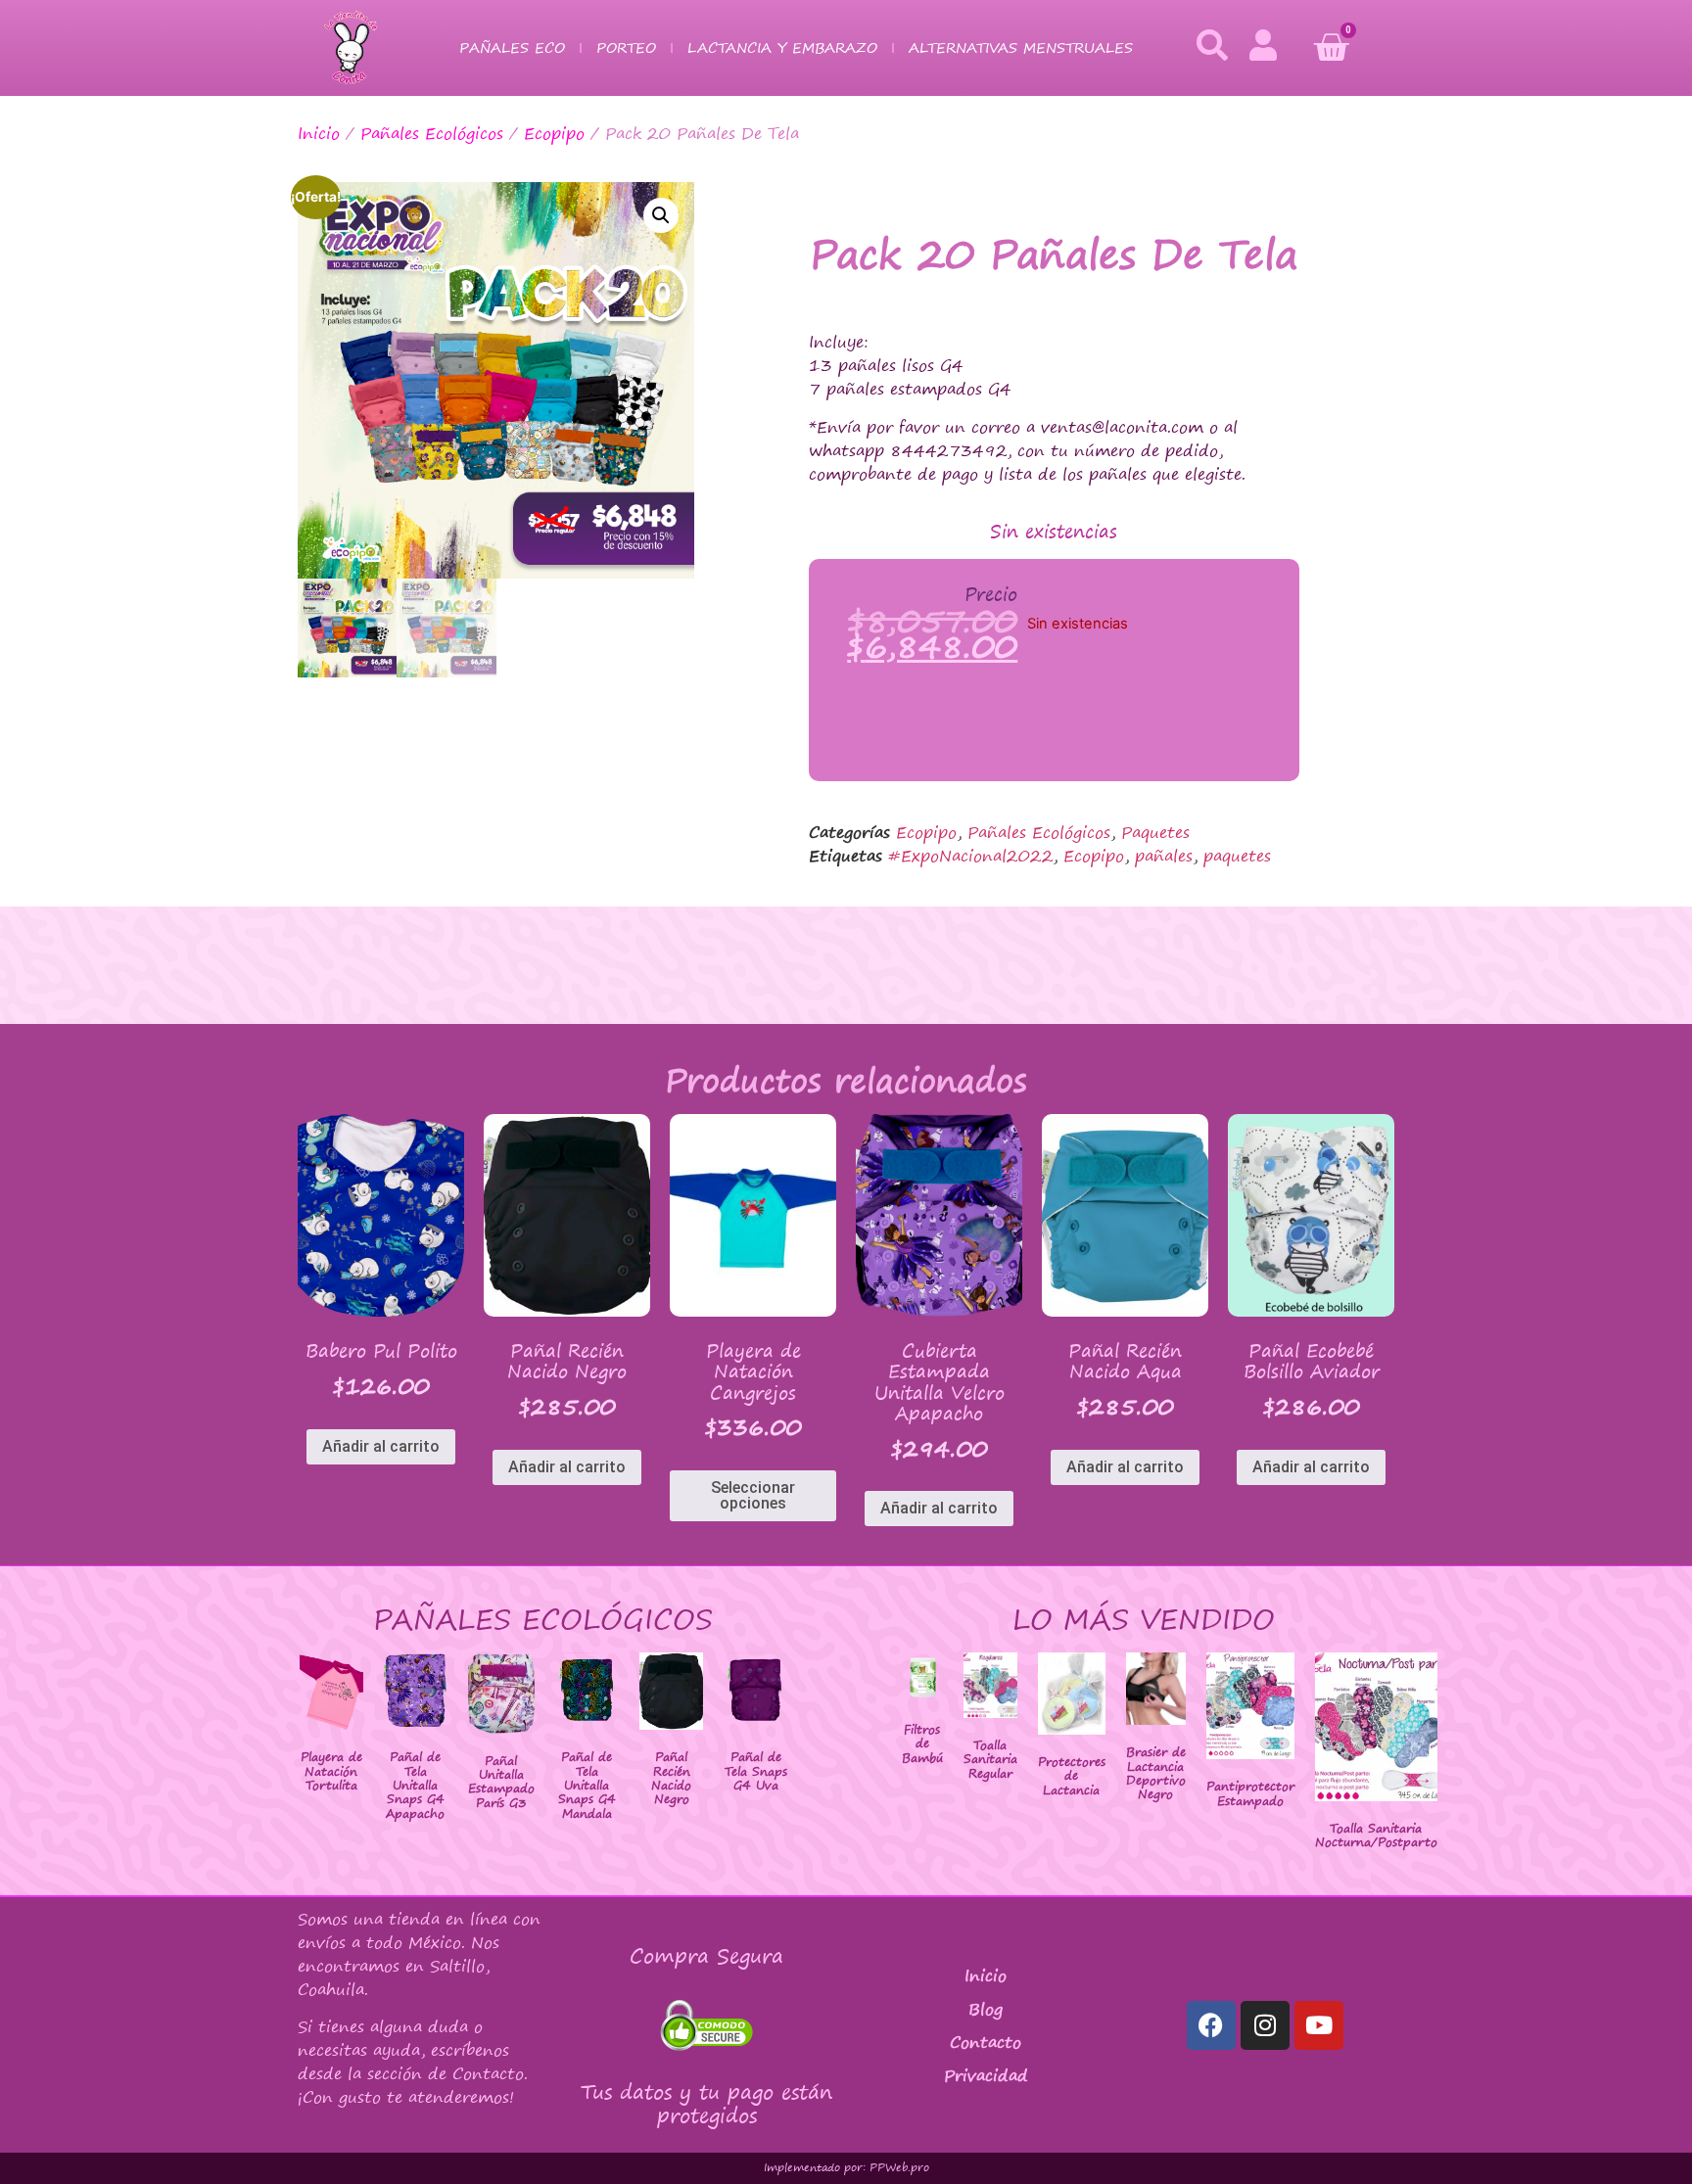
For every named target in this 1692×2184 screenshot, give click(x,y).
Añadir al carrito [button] (381, 1446)
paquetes (1237, 856)
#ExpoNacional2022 (970, 856)
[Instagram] (1265, 2025)
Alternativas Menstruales (1021, 47)
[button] (661, 215)
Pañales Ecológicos (432, 133)
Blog (986, 2009)
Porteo (626, 47)
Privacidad (986, 2075)
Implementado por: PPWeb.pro (846, 2167)
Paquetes (1155, 832)
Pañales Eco (512, 47)
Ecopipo (554, 133)
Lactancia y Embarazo (782, 47)
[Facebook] (1211, 2025)
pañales (1164, 856)
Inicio (319, 133)
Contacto (986, 2042)
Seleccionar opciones (753, 1495)
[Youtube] (1319, 2025)
